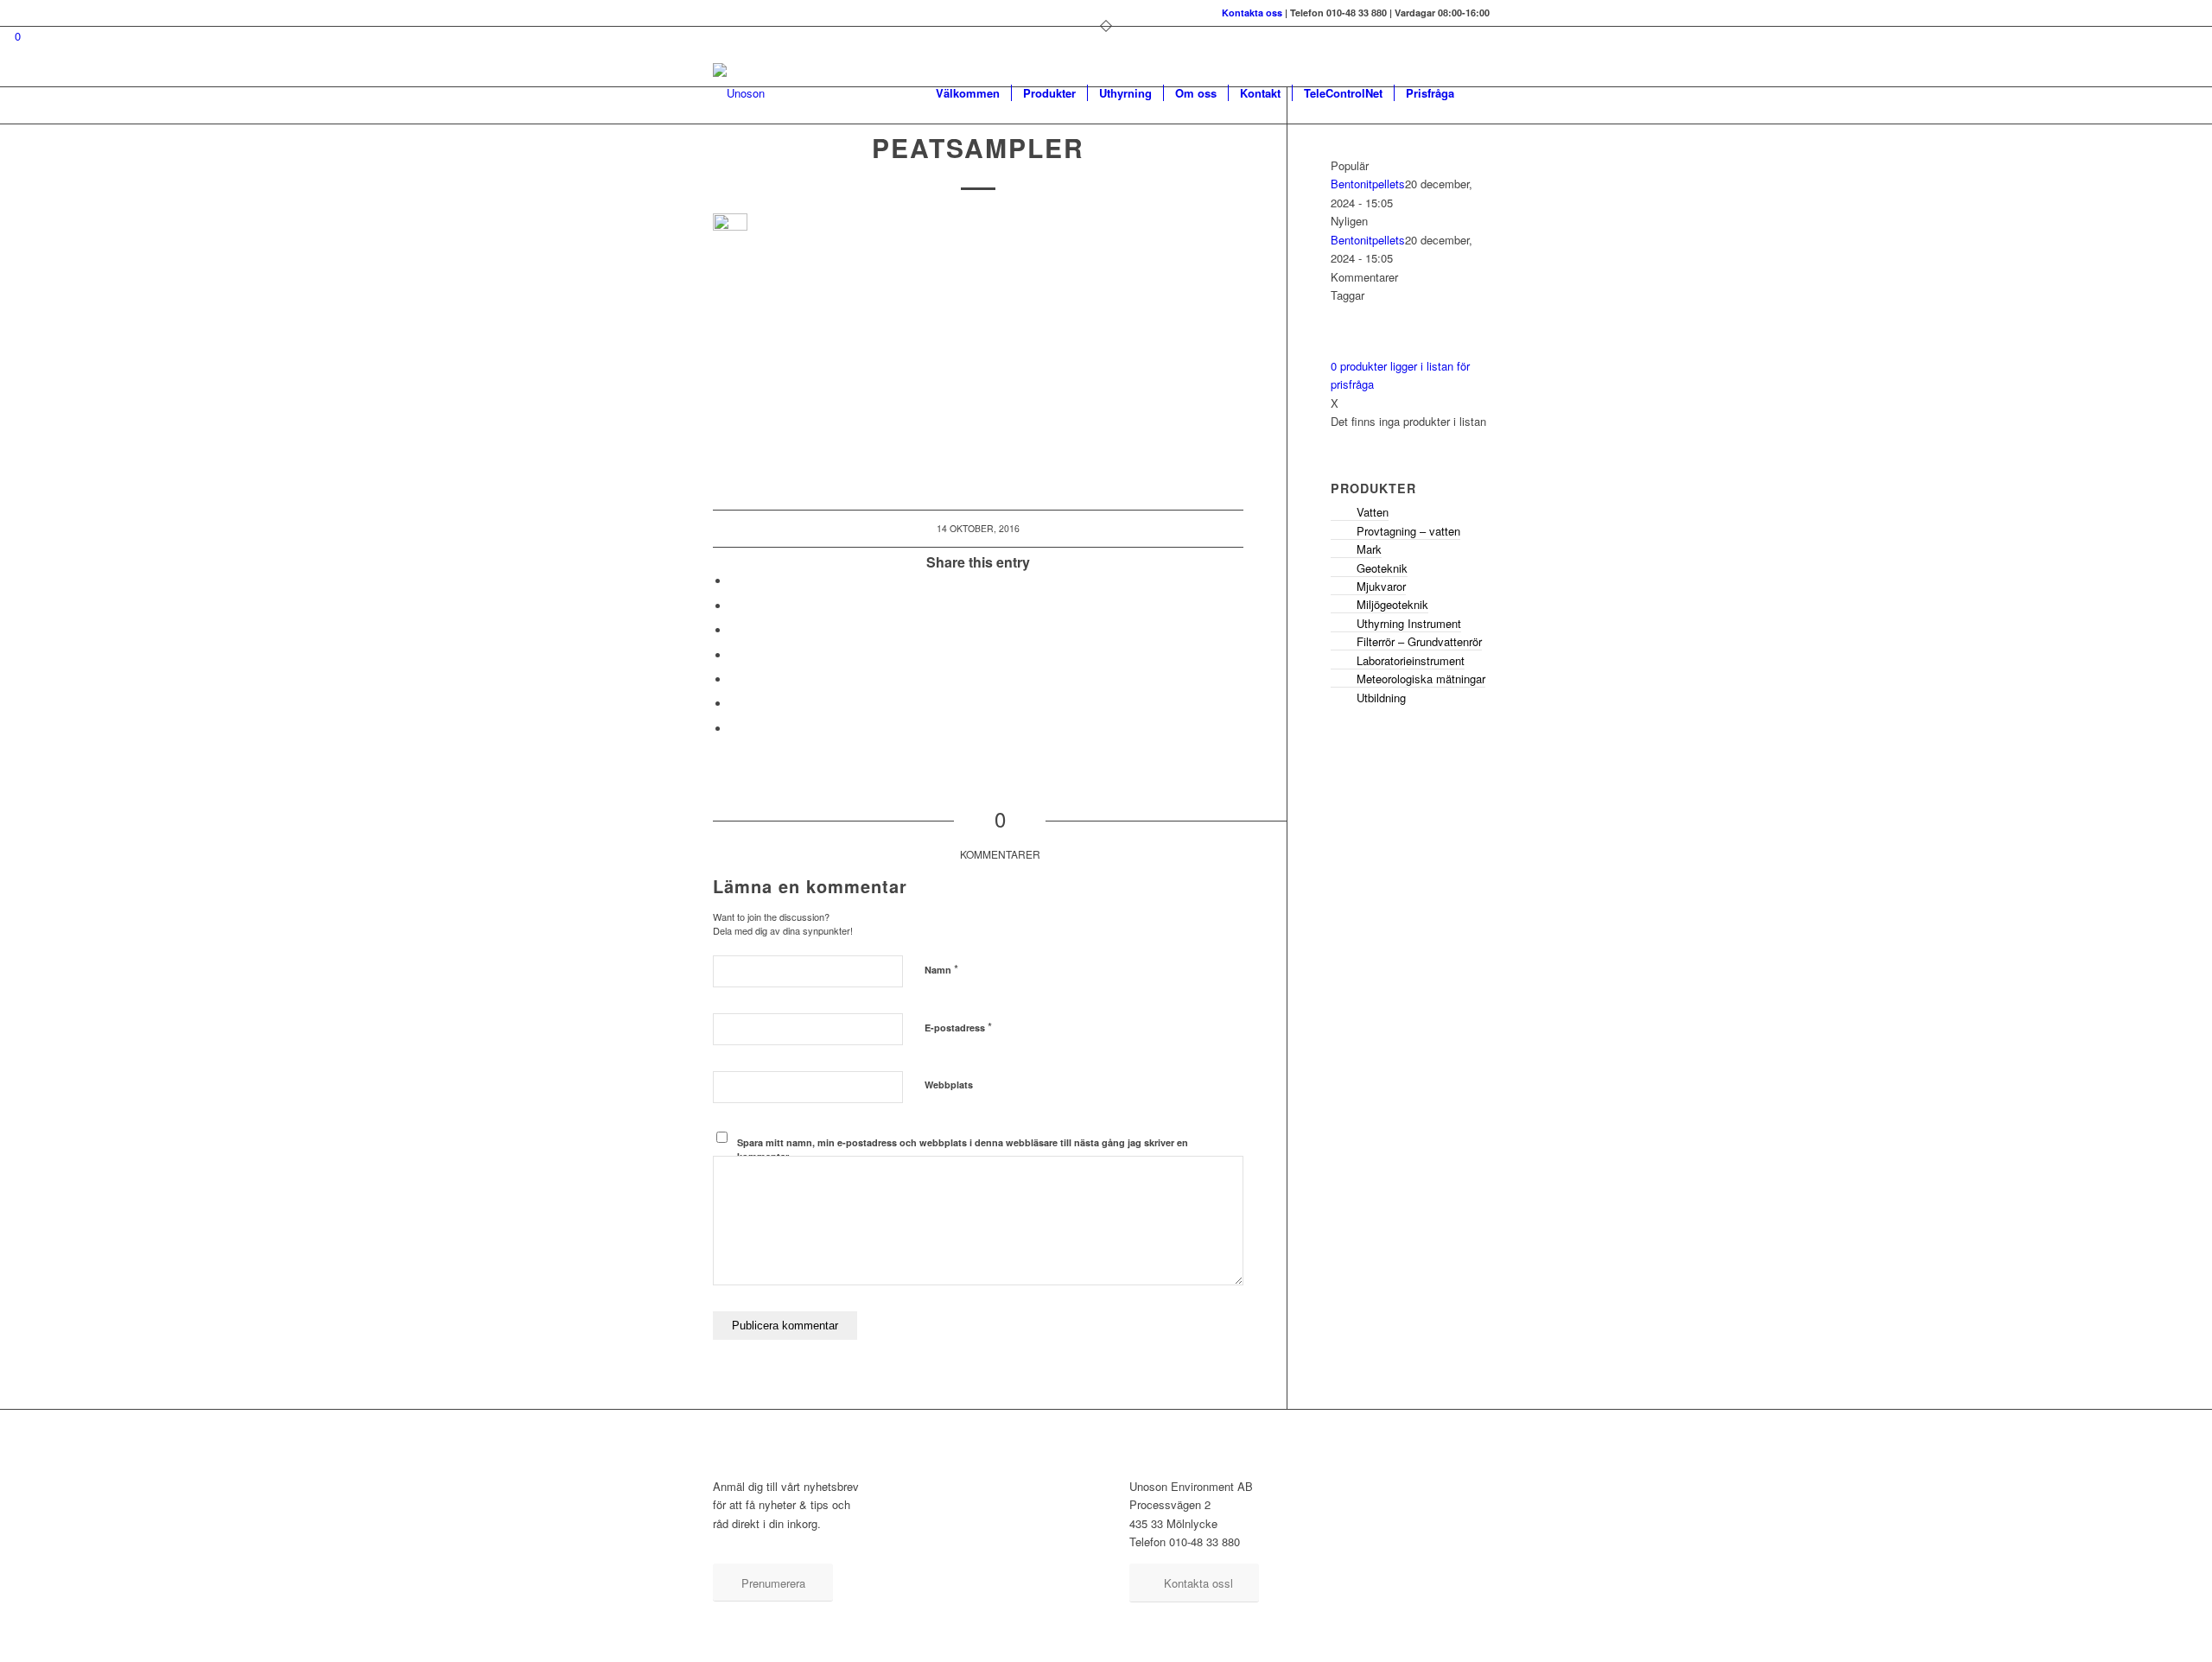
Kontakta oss (1252, 13)
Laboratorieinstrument (1411, 660)
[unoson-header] (739, 93)
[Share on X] (734, 606)
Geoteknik (1382, 568)
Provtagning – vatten (1408, 531)
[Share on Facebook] (734, 581)
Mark (1369, 549)
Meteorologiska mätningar (1421, 679)
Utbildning (1381, 698)
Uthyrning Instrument (1409, 623)
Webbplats (949, 1085)
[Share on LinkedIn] (734, 704)
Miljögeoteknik (1392, 604)
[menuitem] (968, 93)
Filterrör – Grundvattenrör (1419, 641)
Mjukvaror (1381, 586)
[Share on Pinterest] (734, 679)
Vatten (1373, 512)
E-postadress (958, 1027)
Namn (941, 969)
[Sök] (1482, 93)
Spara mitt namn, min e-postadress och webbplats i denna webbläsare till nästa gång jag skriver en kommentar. (963, 1150)
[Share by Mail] (734, 729)
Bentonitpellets (1368, 184)
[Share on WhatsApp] (734, 655)
